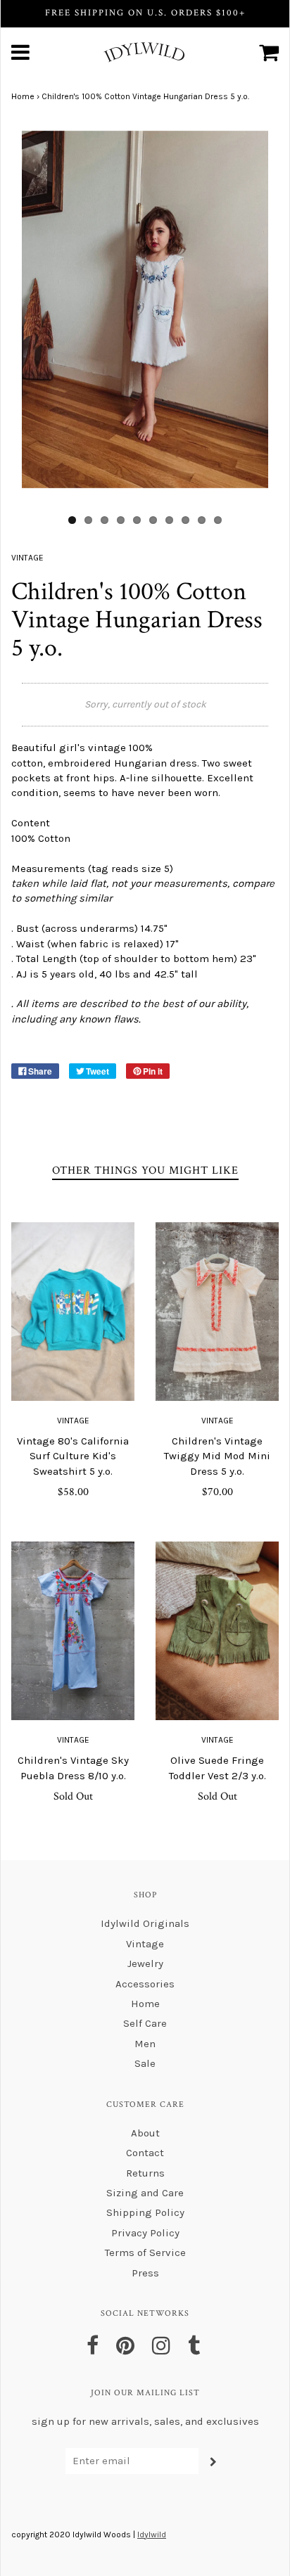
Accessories (145, 1984)
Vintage (73, 1421)
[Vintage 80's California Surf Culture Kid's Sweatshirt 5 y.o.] (73, 1312)
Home (23, 96)
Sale (145, 2063)
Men (145, 2044)
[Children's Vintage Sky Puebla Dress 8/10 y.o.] (73, 1631)
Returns (145, 2173)
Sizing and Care (145, 2193)
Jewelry (145, 1963)
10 (218, 520)
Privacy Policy (145, 2233)
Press (145, 2273)
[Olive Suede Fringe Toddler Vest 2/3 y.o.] (217, 1631)
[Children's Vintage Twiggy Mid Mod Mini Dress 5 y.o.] (217, 1312)
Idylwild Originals (145, 1923)
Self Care (145, 2023)
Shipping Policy (145, 2212)
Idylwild (152, 2535)
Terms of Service (145, 2253)
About (145, 2133)
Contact (145, 2153)
